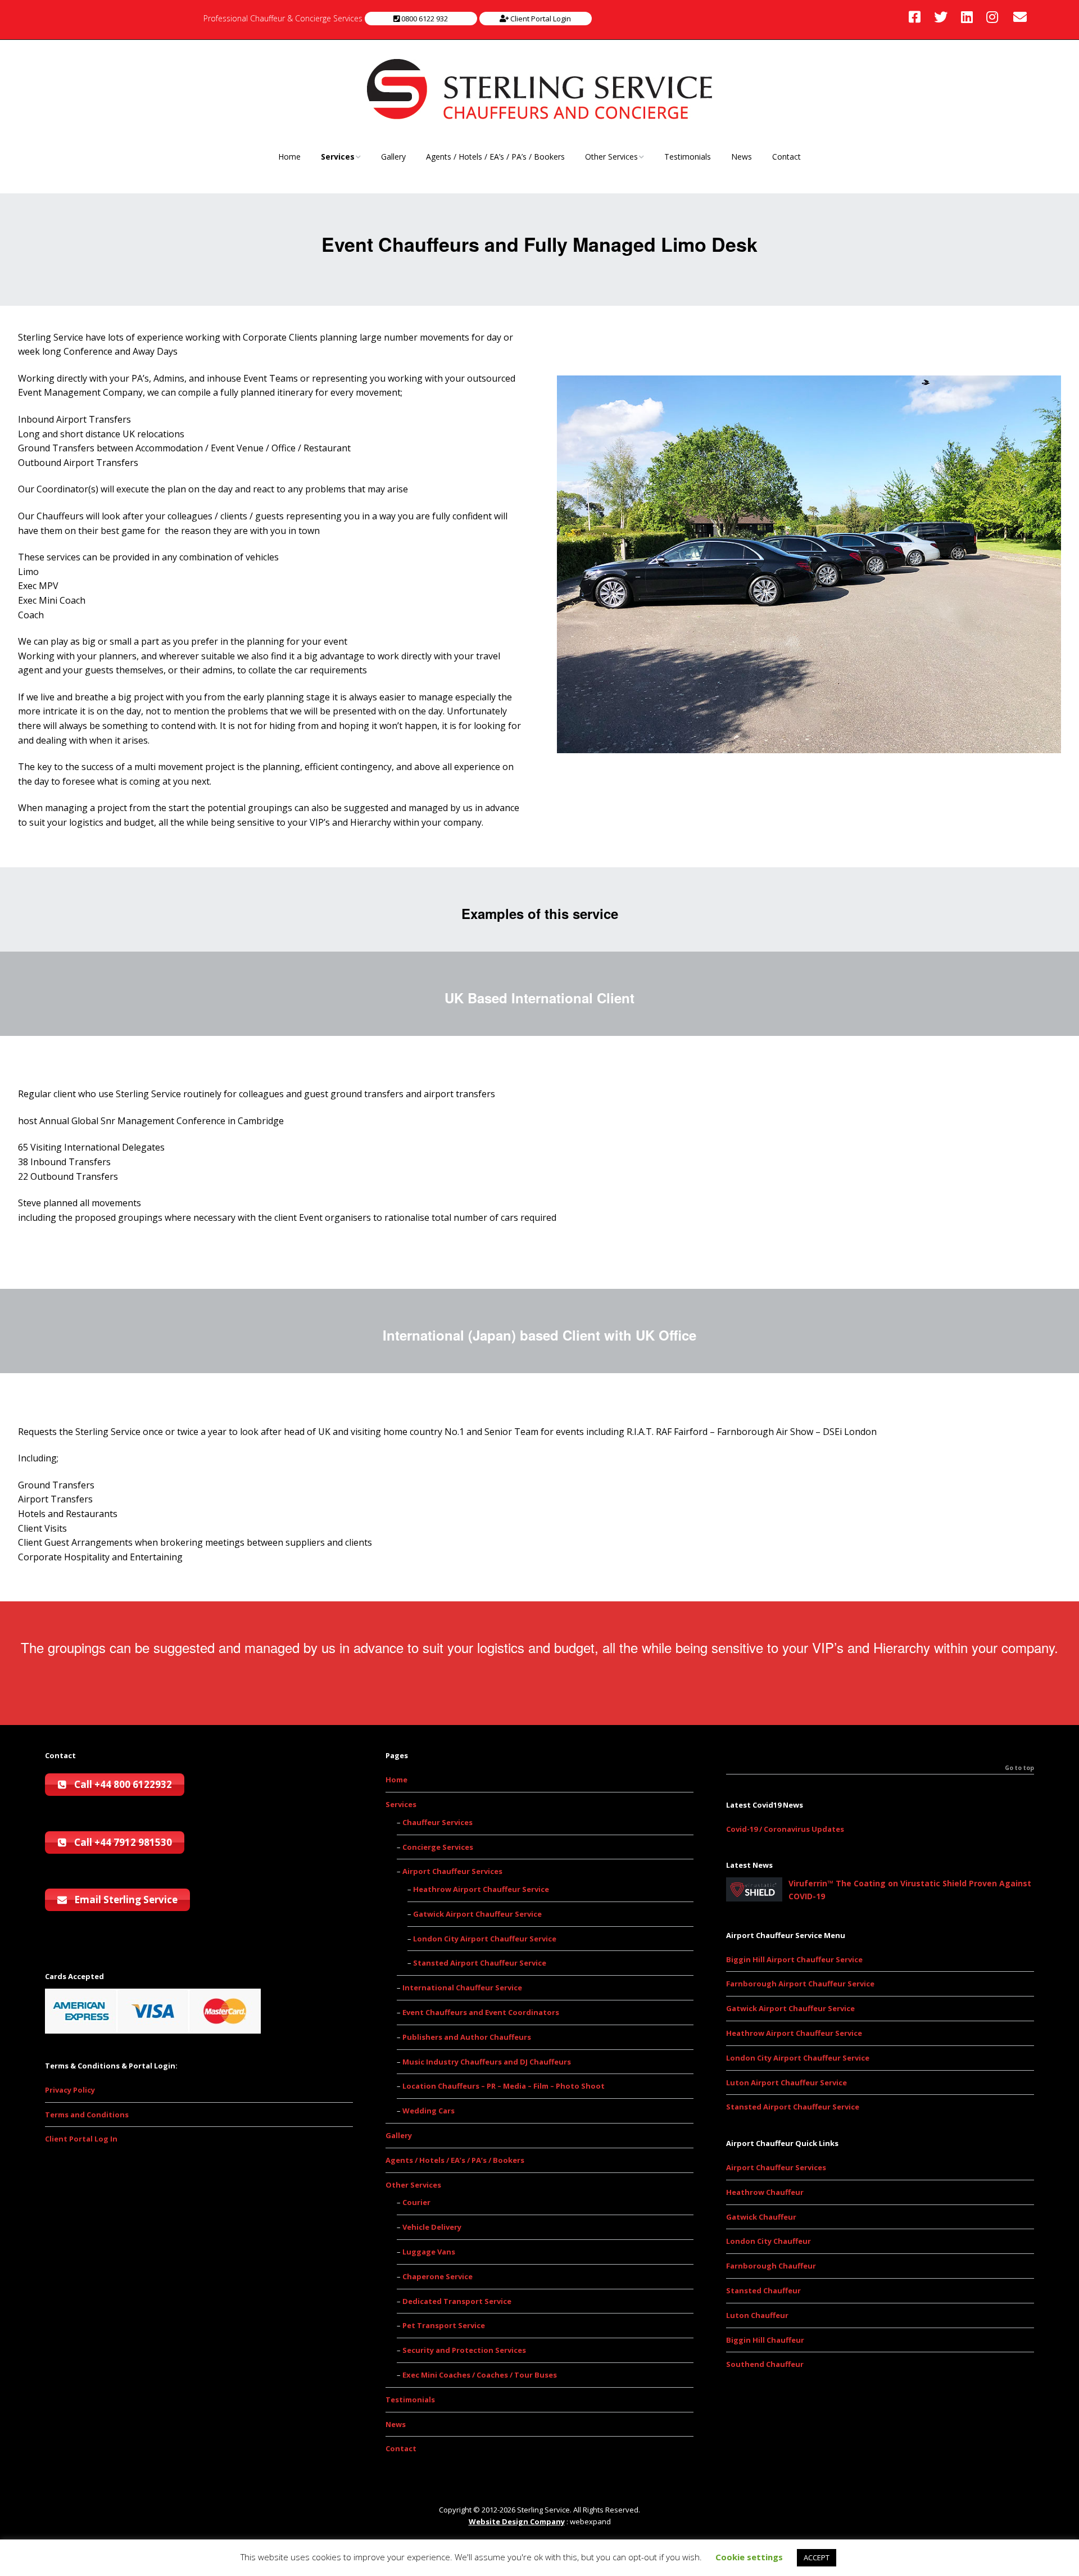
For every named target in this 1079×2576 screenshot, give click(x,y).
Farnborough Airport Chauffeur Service (800, 1984)
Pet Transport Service (444, 2325)
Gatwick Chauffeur (761, 2217)
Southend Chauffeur (765, 2364)
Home (289, 157)
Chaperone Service (438, 2276)
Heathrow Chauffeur (765, 2192)
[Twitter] (941, 17)
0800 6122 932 (424, 19)
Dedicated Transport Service (457, 2301)
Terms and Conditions (87, 2115)
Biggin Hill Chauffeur (765, 2340)
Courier (416, 2202)
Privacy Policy (70, 2090)
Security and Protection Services (464, 2350)
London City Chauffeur (769, 2241)
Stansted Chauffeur (763, 2290)
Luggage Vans (429, 2252)
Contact (786, 157)
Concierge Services (438, 1847)
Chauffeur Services (438, 1822)
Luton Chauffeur (757, 2315)
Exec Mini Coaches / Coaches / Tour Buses (480, 2375)
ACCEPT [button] (817, 2557)
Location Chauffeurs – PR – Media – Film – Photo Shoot (504, 2086)
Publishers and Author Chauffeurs (467, 2037)
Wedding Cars (429, 2111)
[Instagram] (992, 17)
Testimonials (688, 157)
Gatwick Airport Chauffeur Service (477, 1914)
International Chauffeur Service (462, 1988)
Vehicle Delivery (432, 2227)
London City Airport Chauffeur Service (485, 1939)
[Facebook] (917, 17)
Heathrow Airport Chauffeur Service (481, 1889)
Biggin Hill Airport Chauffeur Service (794, 1959)
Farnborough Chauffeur (771, 2266)
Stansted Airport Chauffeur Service (480, 1963)
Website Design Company (517, 2521)
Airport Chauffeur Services (452, 1871)
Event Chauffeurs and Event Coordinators (481, 2012)
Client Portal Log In (81, 2139)
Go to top (1019, 1768)
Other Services (611, 157)
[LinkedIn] (967, 17)
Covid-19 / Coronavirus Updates (785, 1829)
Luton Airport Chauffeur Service (786, 2082)
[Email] (1020, 17)
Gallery (393, 157)
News (742, 157)
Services (338, 157)
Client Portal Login (540, 19)
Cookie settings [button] (749, 2557)
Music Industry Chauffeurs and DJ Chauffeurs (487, 2062)
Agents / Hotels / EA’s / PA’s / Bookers (495, 157)
